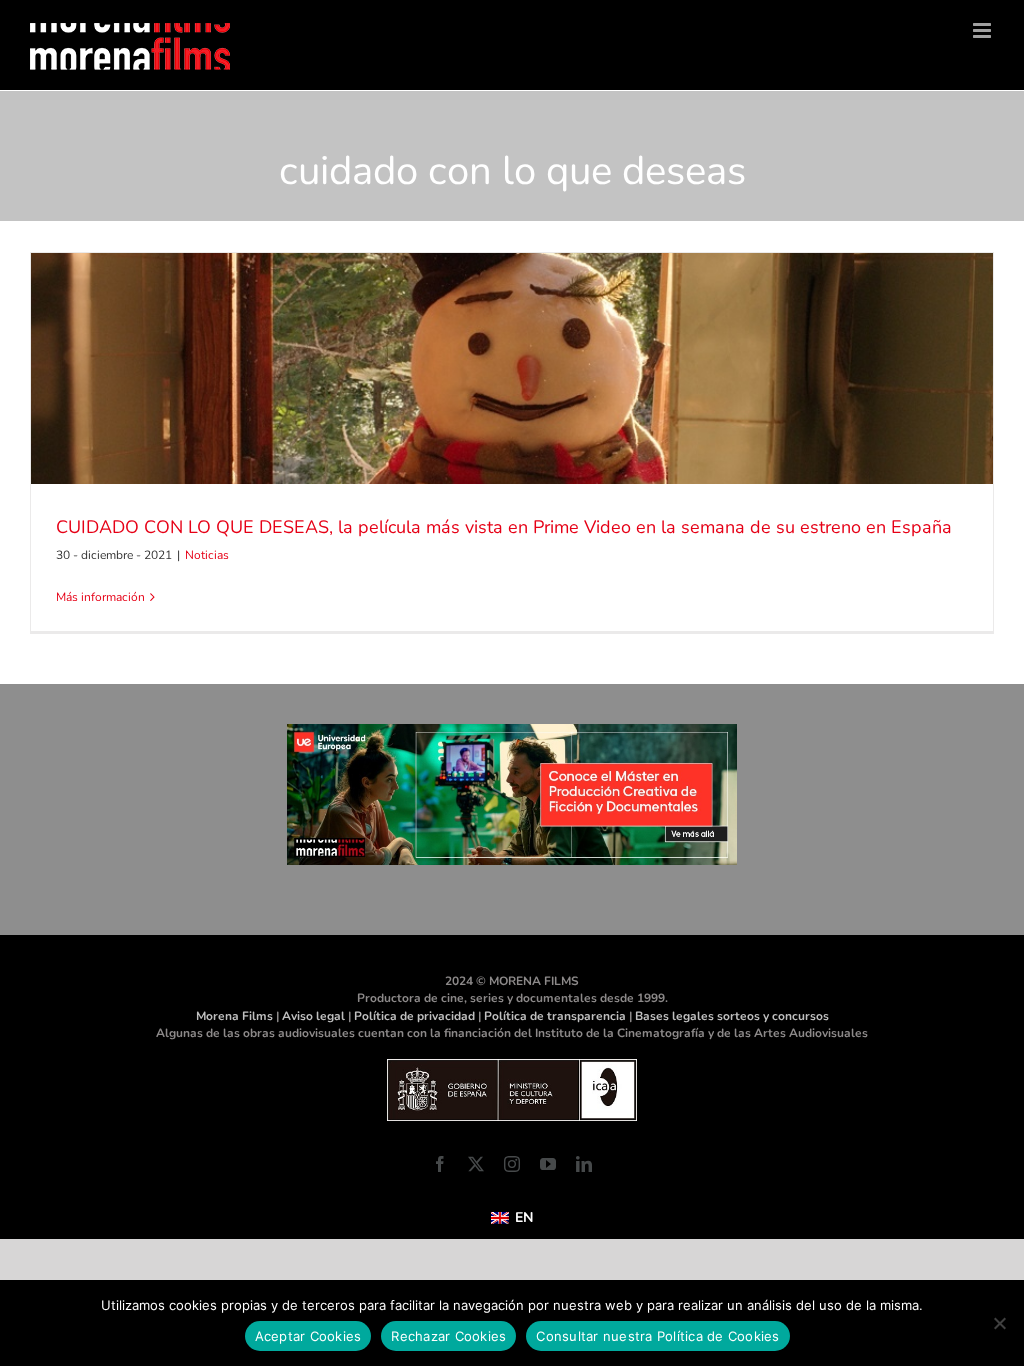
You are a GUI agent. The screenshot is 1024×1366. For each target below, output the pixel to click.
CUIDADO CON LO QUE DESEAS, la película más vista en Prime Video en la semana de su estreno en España (504, 527)
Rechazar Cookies (448, 1336)
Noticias (207, 555)
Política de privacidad (414, 1016)
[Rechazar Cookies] (999, 1323)
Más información (100, 597)
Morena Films (234, 1016)
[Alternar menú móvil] (983, 30)
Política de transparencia (555, 1016)
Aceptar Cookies (308, 1336)
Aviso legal (313, 1016)
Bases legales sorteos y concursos (732, 1016)
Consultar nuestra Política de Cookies (657, 1336)
